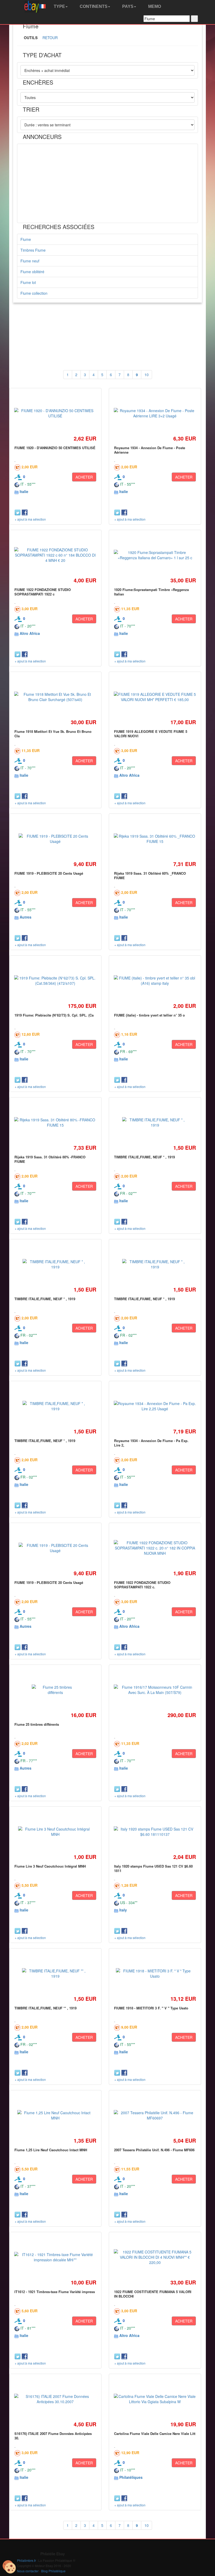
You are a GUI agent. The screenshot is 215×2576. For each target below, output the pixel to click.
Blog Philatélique (53, 2571)
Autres (26, 917)
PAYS (127, 6)
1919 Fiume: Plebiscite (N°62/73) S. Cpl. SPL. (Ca (54, 1015)
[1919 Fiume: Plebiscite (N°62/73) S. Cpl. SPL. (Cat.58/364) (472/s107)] (55, 981)
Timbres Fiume (33, 250)
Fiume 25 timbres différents (37, 1724)
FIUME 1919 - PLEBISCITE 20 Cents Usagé (49, 873)
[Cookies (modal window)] (9, 2567)
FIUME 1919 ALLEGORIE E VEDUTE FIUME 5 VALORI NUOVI (151, 734)
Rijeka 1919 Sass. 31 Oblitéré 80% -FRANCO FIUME (50, 1159)
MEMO (154, 6)
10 (147, 375)
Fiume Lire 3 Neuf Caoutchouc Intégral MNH (50, 1866)
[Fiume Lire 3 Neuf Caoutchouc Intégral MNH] (55, 1832)
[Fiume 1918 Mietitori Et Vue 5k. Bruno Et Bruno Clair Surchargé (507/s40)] (55, 697)
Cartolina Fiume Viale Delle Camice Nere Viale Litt (155, 2434)
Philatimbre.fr (26, 2560)
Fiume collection (34, 293)
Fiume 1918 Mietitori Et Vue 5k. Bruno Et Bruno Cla (53, 734)
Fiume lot (28, 282)
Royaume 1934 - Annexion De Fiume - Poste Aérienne (150, 450)
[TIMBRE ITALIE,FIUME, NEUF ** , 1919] (55, 1973)
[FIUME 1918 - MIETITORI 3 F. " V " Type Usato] (155, 1973)
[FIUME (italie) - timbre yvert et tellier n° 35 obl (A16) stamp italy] (155, 981)
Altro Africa (30, 633)
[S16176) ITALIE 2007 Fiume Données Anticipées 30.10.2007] (55, 2399)
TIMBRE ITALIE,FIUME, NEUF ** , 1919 (45, 2008)
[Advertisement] (107, 183)
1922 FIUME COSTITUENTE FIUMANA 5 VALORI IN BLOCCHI (153, 2294)
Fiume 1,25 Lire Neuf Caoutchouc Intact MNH (51, 2150)
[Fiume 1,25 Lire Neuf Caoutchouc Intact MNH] (55, 2115)
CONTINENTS (93, 6)
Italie (24, 491)
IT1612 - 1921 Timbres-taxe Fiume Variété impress (55, 2292)
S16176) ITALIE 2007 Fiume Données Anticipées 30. (53, 2436)
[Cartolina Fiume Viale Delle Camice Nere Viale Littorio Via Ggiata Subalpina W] (155, 2399)
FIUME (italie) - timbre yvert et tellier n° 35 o (149, 1015)
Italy (123, 1910)
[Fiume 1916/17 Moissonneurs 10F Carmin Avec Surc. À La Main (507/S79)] (155, 1690)
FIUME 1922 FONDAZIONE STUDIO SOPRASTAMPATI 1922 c (43, 592)
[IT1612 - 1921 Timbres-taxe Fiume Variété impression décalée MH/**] (55, 2257)
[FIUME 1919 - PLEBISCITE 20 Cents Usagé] (55, 839)
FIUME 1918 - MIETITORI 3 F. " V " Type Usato (151, 2008)
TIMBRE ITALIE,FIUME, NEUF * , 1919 (144, 1157)
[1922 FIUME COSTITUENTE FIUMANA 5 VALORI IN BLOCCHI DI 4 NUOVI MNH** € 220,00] (155, 2257)
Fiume (26, 239)
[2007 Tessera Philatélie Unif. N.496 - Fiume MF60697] (155, 2115)
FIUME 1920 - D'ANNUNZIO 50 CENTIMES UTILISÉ (55, 448)
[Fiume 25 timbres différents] (55, 1690)
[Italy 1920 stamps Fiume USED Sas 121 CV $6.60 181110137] (155, 1832)
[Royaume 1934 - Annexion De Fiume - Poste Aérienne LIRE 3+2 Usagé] (155, 413)
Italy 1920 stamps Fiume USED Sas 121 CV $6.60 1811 (153, 1868)
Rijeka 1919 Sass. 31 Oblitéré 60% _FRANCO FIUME (150, 875)
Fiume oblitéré (32, 272)
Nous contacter (28, 2571)
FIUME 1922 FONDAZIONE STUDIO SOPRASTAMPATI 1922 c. (142, 1585)
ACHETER (84, 477)
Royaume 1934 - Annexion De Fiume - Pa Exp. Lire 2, (151, 1443)
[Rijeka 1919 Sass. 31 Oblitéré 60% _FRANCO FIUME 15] (155, 839)
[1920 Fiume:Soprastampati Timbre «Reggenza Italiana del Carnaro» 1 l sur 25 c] (155, 555)
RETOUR (50, 38)
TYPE (59, 6)
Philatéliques (131, 2477)
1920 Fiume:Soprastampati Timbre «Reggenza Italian (151, 592)
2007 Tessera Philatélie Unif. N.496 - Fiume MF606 (154, 2150)
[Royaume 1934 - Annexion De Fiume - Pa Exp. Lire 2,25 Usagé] (155, 1406)
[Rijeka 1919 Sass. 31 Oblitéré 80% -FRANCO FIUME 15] (55, 1122)
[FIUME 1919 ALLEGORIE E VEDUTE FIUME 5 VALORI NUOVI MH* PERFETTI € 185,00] (155, 697)
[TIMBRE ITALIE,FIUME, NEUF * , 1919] (155, 1122)
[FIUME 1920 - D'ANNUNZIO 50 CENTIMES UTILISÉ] (55, 413)
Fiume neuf (30, 261)
